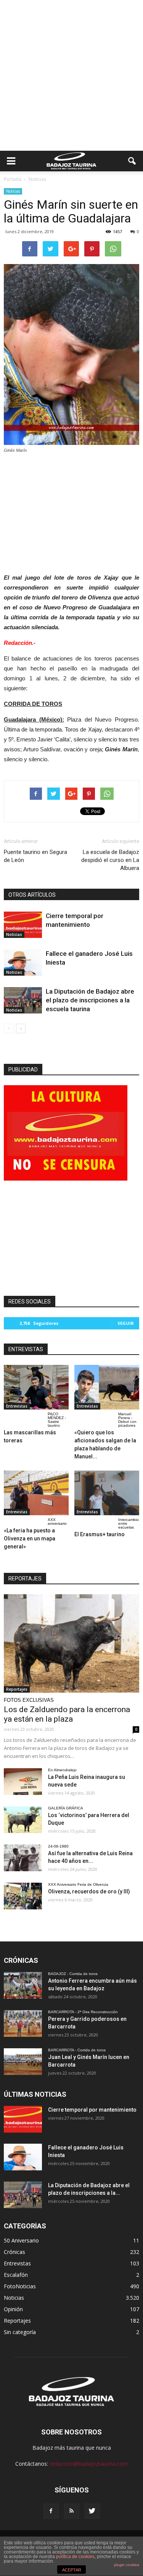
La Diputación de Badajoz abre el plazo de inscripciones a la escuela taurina (90, 1000)
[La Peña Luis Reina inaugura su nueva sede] (23, 1782)
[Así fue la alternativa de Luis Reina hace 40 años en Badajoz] (23, 1858)
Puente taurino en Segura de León (35, 856)
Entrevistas (17, 1406)
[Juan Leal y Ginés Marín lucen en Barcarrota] (23, 2062)
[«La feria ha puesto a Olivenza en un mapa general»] (36, 1493)
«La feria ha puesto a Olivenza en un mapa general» (30, 1539)
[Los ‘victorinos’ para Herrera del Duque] (23, 1820)
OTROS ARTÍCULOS (32, 895)
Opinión (13, 2309)
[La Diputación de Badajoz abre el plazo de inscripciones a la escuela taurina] (23, 1000)
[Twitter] (92, 2511)
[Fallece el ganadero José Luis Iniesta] (23, 963)
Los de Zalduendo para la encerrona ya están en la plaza (67, 1714)
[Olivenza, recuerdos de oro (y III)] (23, 1896)
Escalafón (16, 2275)
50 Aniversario (21, 2240)
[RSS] (72, 2511)
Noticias (13, 191)
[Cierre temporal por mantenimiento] (23, 925)
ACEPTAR (72, 2570)
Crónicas (14, 2252)
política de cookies (75, 2557)
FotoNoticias (20, 2286)
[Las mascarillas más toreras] (36, 1387)
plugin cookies (127, 2565)
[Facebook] (51, 2511)
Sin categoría (20, 2332)
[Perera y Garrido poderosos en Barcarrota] (23, 2023)
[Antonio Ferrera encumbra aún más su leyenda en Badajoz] (23, 1985)
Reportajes (17, 1689)
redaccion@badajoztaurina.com (89, 2464)
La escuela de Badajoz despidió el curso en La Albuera (110, 860)
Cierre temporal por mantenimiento (92, 2110)
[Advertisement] (71, 75)
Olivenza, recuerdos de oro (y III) (89, 1891)
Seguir (126, 1323)
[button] (132, 161)
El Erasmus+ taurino (100, 1534)
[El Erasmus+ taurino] (107, 1493)
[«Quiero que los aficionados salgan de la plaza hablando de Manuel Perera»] (107, 1387)
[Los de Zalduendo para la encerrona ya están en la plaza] (71, 1643)
